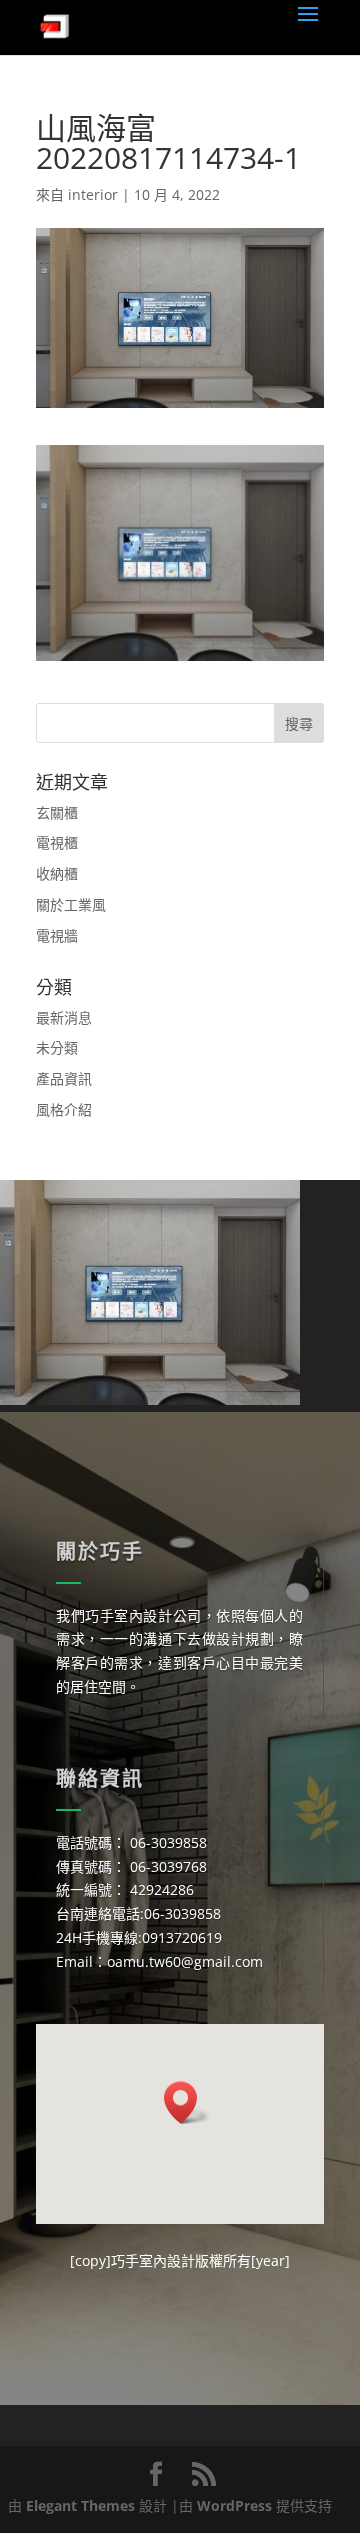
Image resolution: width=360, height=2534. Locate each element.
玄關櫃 (57, 812)
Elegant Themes (80, 2505)
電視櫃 (57, 842)
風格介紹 (64, 1109)
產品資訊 (64, 1078)
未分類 (57, 1047)
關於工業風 (71, 904)
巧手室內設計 (153, 2260)
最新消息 (64, 1017)
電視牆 (57, 935)
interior (93, 194)
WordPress (234, 2505)
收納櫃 (57, 873)
